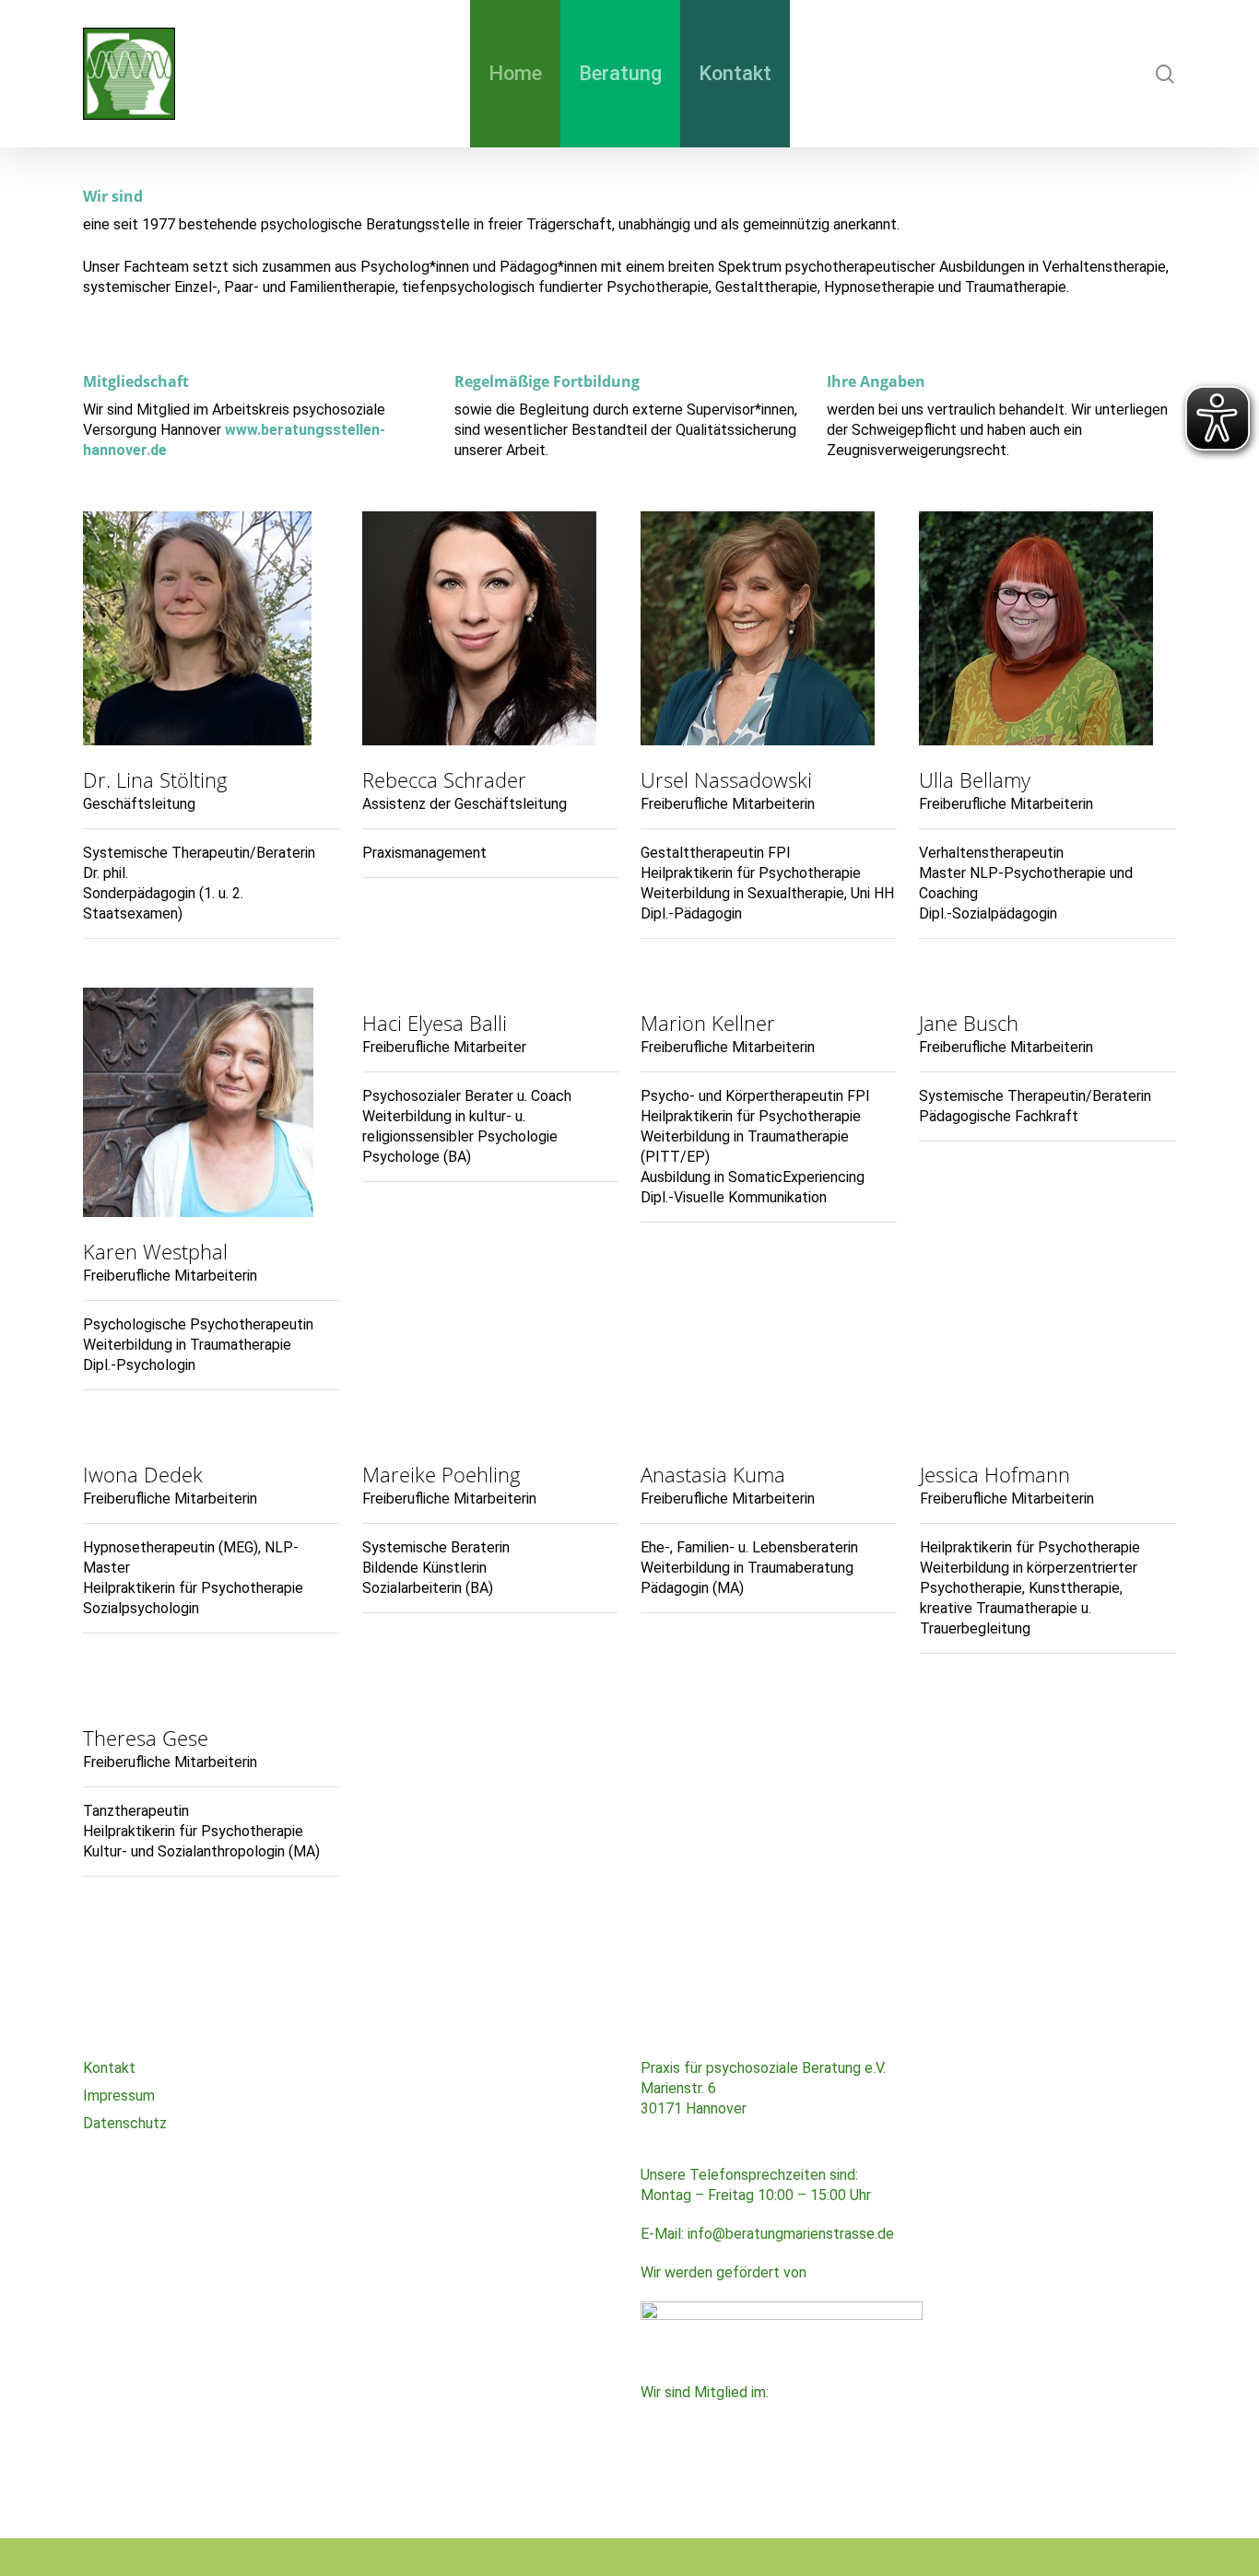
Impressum (119, 2096)
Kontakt (109, 2068)
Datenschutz (125, 2123)
